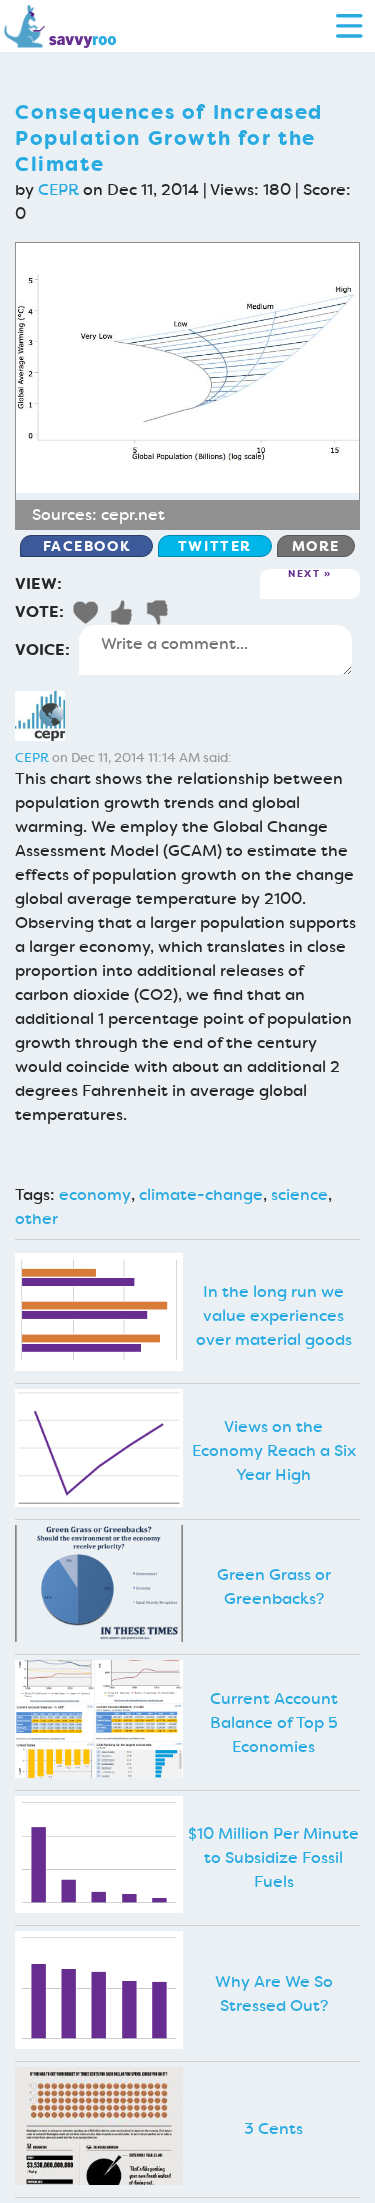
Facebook (87, 546)
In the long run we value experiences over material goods (274, 1315)
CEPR (58, 189)
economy (95, 1194)
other (36, 1218)
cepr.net (133, 514)
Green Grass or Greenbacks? (274, 1586)
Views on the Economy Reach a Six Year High (274, 1450)
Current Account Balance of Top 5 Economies (274, 1722)
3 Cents (273, 2128)
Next (304, 574)
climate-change (201, 1194)
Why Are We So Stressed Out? (274, 1993)
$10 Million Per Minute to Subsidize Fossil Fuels (273, 1857)
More (316, 546)
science (299, 1194)
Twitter (215, 546)
